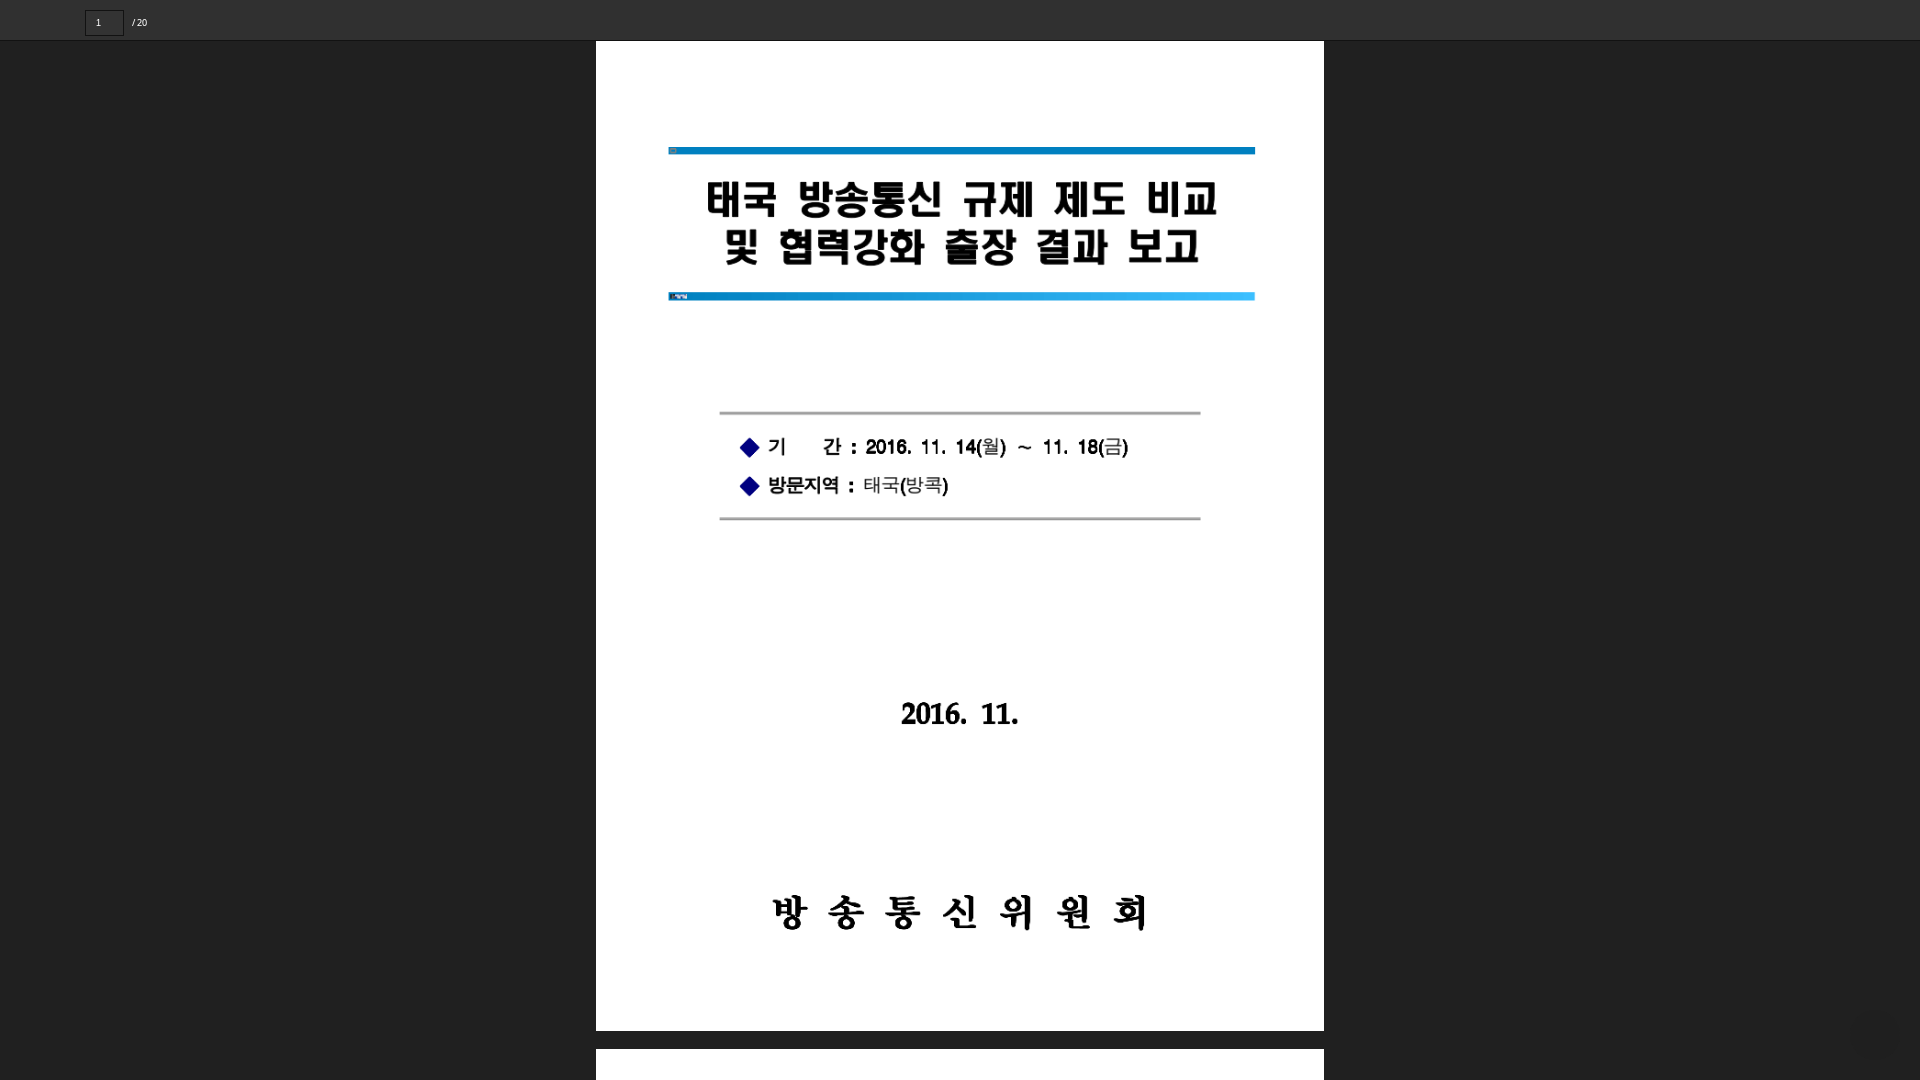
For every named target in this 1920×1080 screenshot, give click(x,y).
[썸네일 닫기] (28, 536)
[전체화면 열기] (1860, 20)
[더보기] (1900, 20)
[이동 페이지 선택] (137, 23)
